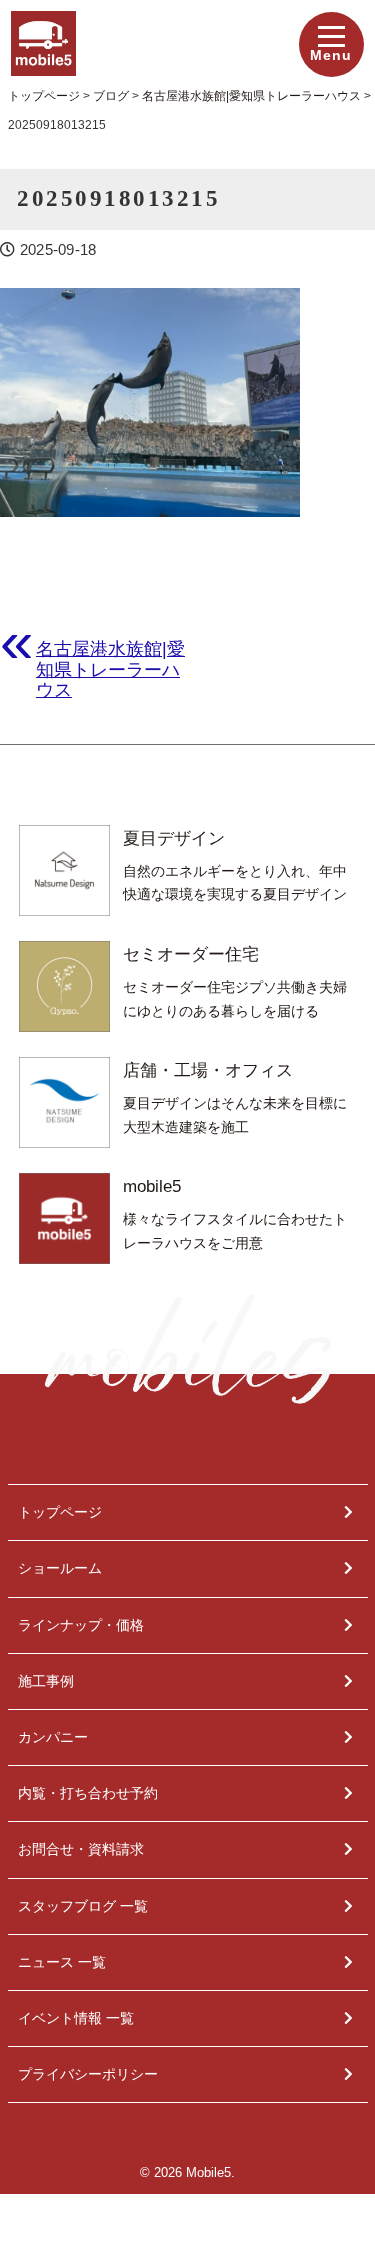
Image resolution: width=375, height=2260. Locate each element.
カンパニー (53, 1737)
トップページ (60, 1512)
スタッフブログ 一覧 (83, 1906)
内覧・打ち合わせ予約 (88, 1793)
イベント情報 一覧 (76, 2018)
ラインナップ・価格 (81, 1625)
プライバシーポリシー (88, 2074)
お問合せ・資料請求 (81, 1849)
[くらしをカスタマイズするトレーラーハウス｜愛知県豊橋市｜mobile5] (43, 25)
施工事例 (46, 1681)
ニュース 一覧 (62, 1962)
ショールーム (60, 1568)
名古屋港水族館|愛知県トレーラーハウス (110, 669)
